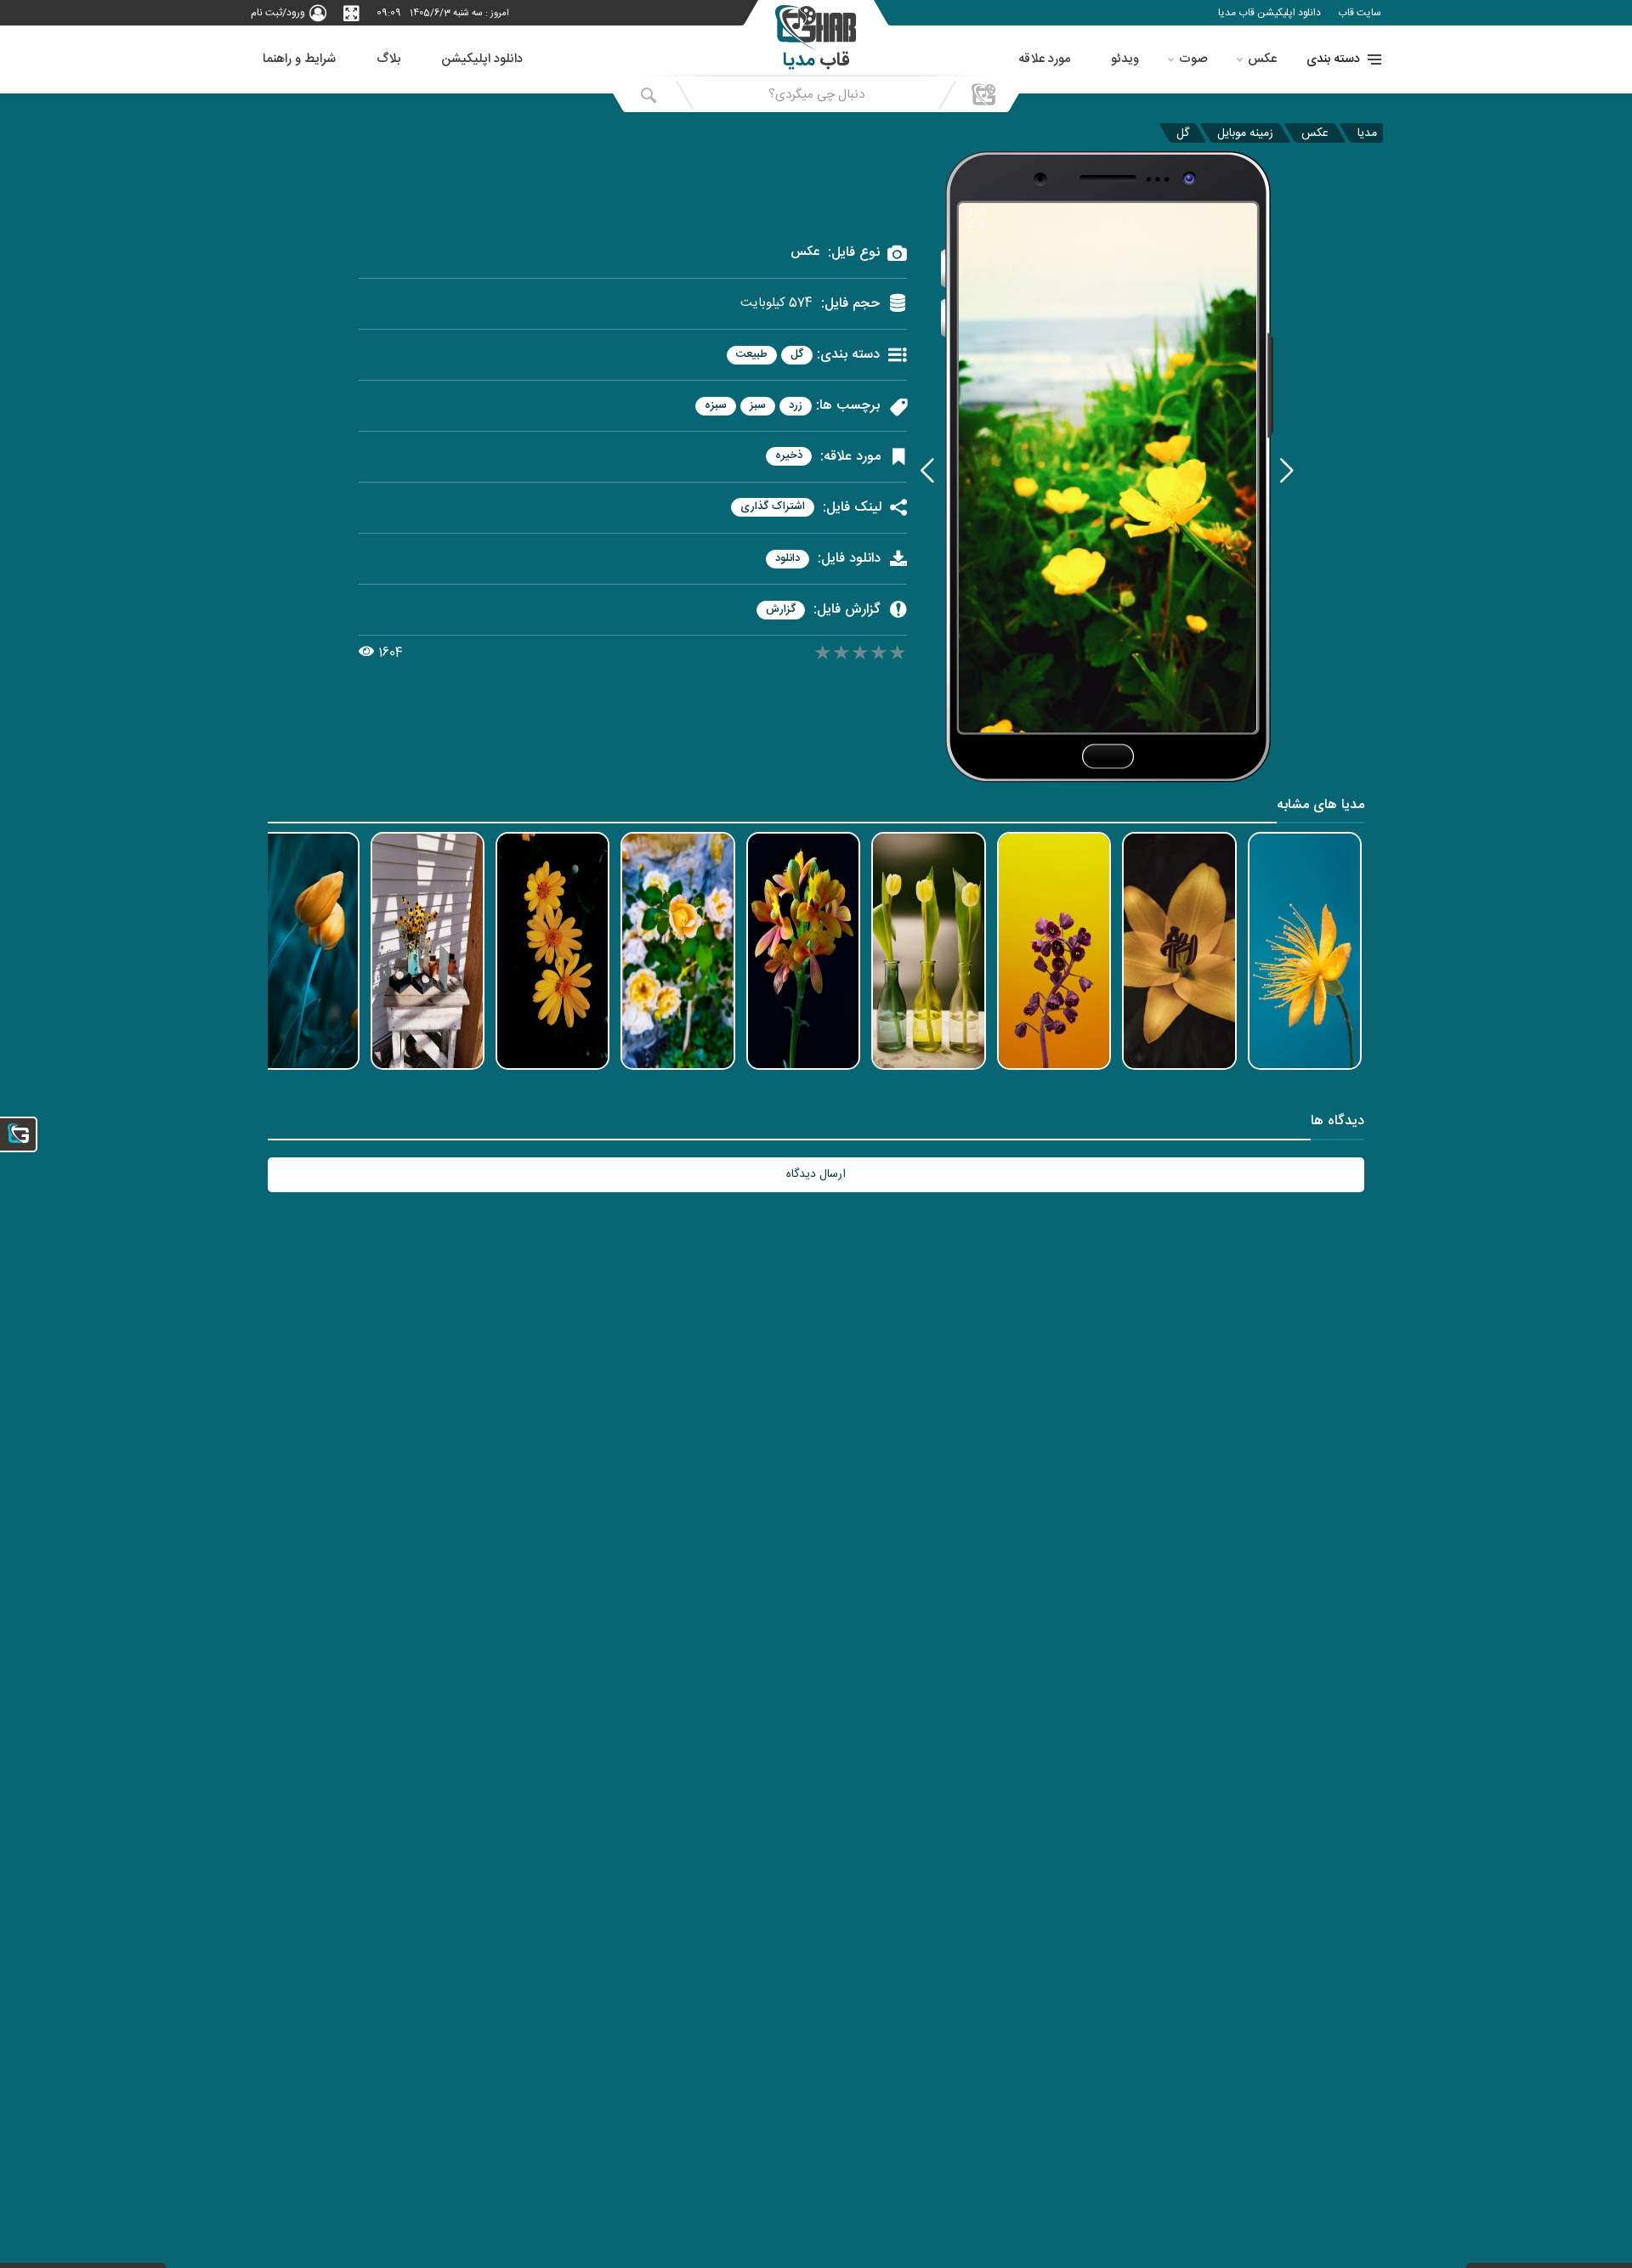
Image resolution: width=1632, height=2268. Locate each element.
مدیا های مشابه (1320, 807)
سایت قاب (1360, 13)
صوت (1193, 59)
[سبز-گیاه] (1287, 470)
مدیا (1367, 133)
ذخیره (789, 456)
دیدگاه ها (1337, 1123)
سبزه (716, 406)
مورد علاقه (1044, 59)
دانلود (788, 559)
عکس (1262, 59)
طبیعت (752, 355)
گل (1183, 133)
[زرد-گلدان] (927, 470)
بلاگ (388, 59)
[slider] (860, 655)
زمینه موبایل (1245, 133)
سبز (758, 406)
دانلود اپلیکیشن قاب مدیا (1269, 13)
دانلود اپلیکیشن (482, 59)
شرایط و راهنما (299, 59)
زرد (796, 406)
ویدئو (1125, 59)
